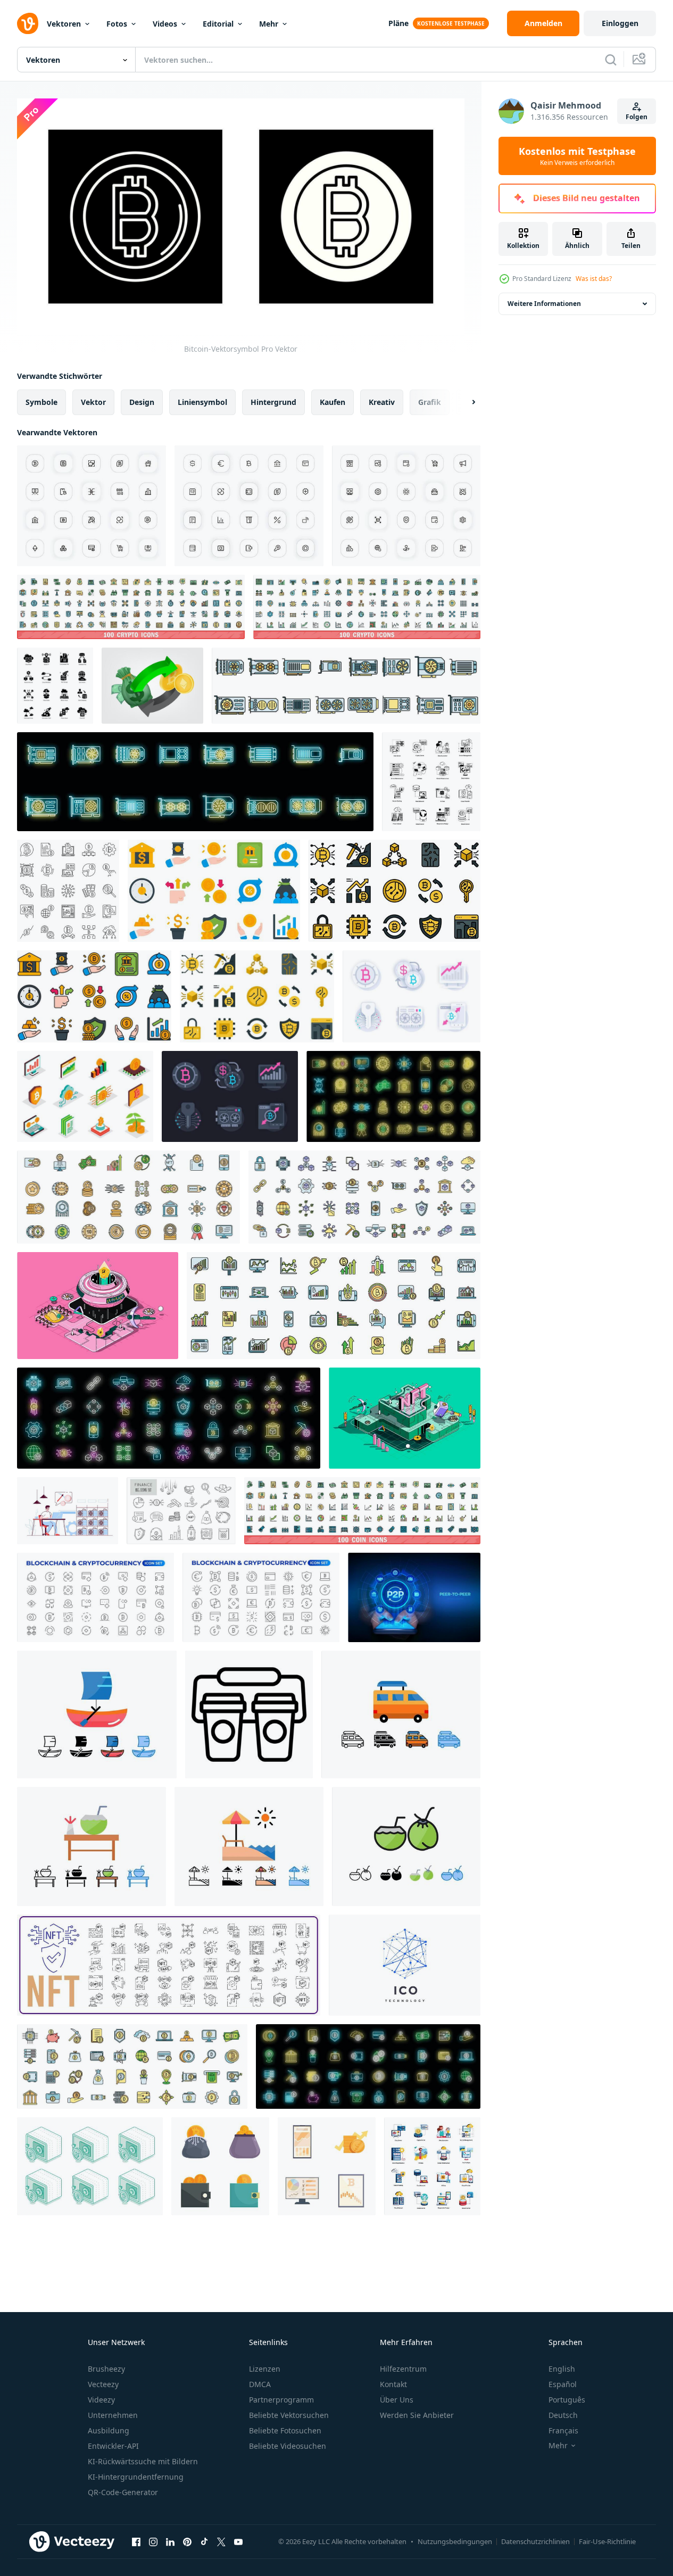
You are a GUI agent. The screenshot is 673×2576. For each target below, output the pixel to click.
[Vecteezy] (28, 23)
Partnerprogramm (281, 2400)
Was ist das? (594, 279)
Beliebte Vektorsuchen (289, 2415)
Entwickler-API (113, 2446)
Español (563, 2384)
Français (563, 2430)
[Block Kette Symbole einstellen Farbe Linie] (364, 1197)
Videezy (101, 2400)
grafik (430, 402)
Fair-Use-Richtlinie (607, 2541)
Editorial (218, 24)
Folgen (637, 117)
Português (567, 2400)
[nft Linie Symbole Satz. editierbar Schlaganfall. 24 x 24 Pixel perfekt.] (406, 506)
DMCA (260, 2384)
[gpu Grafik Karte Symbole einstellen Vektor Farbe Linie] (346, 686)
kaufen (333, 402)
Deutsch (563, 2415)
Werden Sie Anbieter (417, 2415)
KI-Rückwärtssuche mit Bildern (143, 2461)
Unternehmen (113, 2415)
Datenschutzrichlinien (535, 2541)
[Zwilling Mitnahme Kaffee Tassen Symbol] (249, 1714)
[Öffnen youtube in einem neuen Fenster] (238, 2541)
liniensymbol (202, 402)
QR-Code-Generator (123, 2492)
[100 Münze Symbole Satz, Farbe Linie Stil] (362, 1511)
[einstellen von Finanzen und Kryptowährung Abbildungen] (327, 2166)
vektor (93, 402)
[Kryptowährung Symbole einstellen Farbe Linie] (132, 2066)
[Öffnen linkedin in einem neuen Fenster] (170, 2541)
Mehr (269, 24)
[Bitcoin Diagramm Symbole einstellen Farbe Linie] (334, 1306)
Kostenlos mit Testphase (577, 156)
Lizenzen (265, 2369)
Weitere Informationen (544, 304)
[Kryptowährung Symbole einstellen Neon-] (368, 2066)
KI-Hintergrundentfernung (136, 2477)
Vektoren (64, 24)
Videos (165, 24)
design (142, 402)
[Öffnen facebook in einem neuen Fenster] (136, 2541)
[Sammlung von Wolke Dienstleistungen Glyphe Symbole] (55, 686)
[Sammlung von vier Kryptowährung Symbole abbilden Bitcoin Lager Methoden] (220, 2166)
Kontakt (393, 2384)
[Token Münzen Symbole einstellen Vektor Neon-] (393, 1096)
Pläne (398, 23)
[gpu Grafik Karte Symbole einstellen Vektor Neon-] (195, 782)
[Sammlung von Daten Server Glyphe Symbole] (431, 782)
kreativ (382, 402)
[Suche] (611, 60)
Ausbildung (109, 2430)
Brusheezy (106, 2369)
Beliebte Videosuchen (288, 2446)
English (562, 2369)
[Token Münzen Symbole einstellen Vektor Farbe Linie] (128, 1197)
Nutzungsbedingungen (455, 2541)
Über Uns (397, 2400)
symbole (41, 402)
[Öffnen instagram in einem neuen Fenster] (153, 2541)
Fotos (117, 24)
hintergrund (273, 402)
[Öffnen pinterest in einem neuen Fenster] (187, 2541)
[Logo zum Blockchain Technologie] (405, 1965)
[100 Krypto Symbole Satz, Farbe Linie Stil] (131, 607)
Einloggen (620, 23)
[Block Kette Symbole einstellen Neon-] (169, 1418)
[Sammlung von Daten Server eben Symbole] (432, 2166)
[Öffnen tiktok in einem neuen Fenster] (204, 2541)
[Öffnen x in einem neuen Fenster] (221, 2541)
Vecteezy (103, 2384)
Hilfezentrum (403, 2369)
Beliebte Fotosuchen (285, 2430)
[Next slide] (464, 402)
